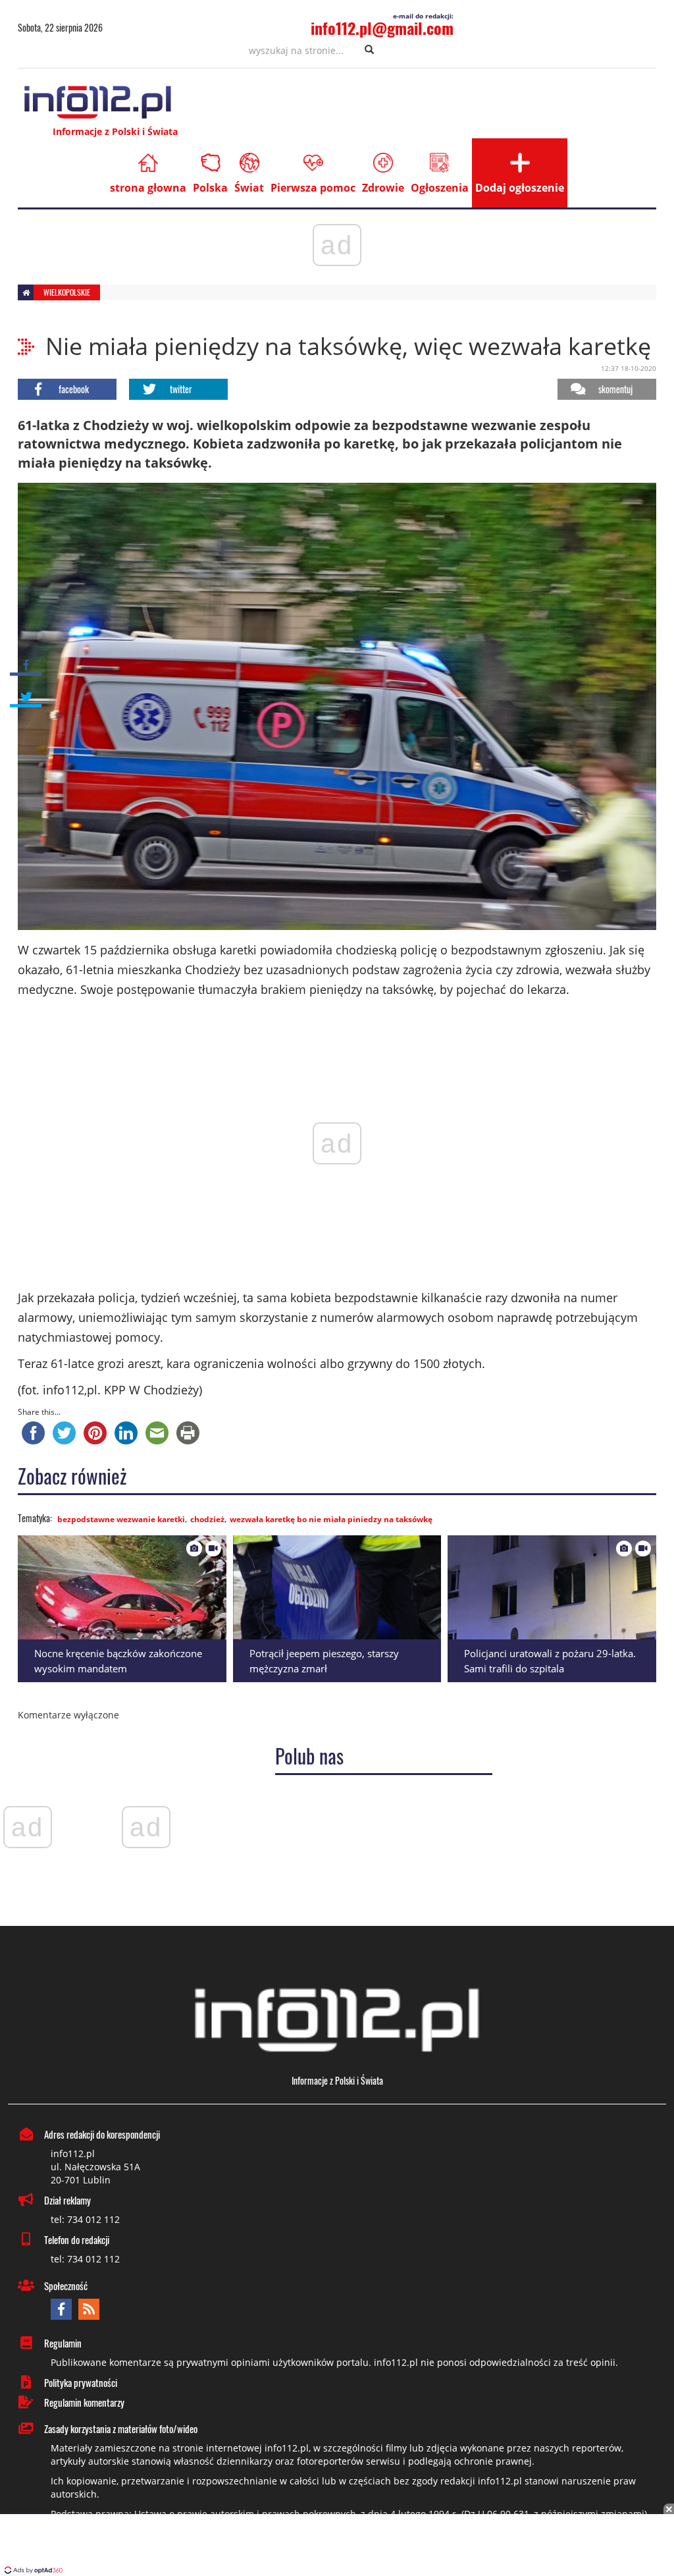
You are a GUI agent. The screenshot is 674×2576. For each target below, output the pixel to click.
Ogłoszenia (440, 188)
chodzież (207, 1519)
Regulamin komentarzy (84, 2402)
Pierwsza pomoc (313, 188)
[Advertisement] (337, 2546)
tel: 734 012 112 (85, 2219)
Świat (249, 188)
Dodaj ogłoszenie (520, 188)
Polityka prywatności (81, 2382)
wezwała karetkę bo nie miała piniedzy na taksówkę (331, 1519)
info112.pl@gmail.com (382, 28)
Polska (210, 188)
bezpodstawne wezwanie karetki (121, 1519)
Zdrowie (383, 188)
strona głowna (148, 188)
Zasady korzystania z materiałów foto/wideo (121, 2428)
